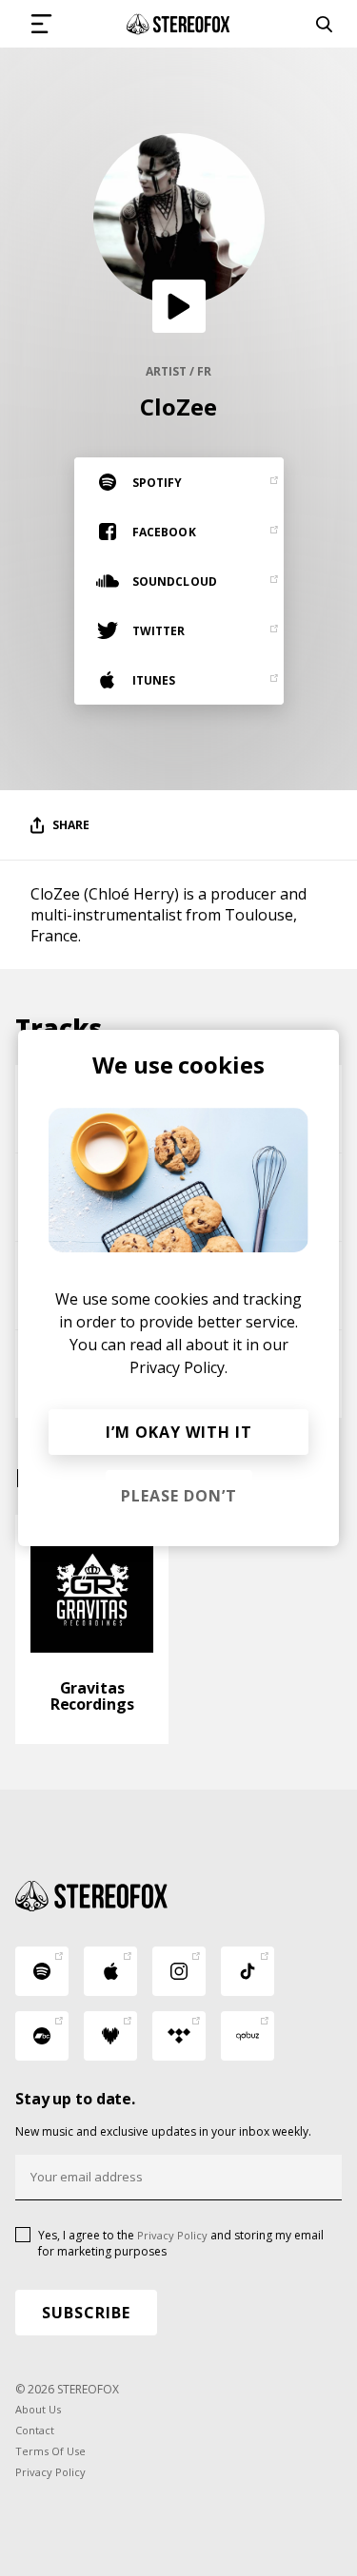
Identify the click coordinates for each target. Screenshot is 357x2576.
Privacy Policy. (178, 1367)
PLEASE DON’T (179, 1496)
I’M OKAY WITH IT (179, 1432)
